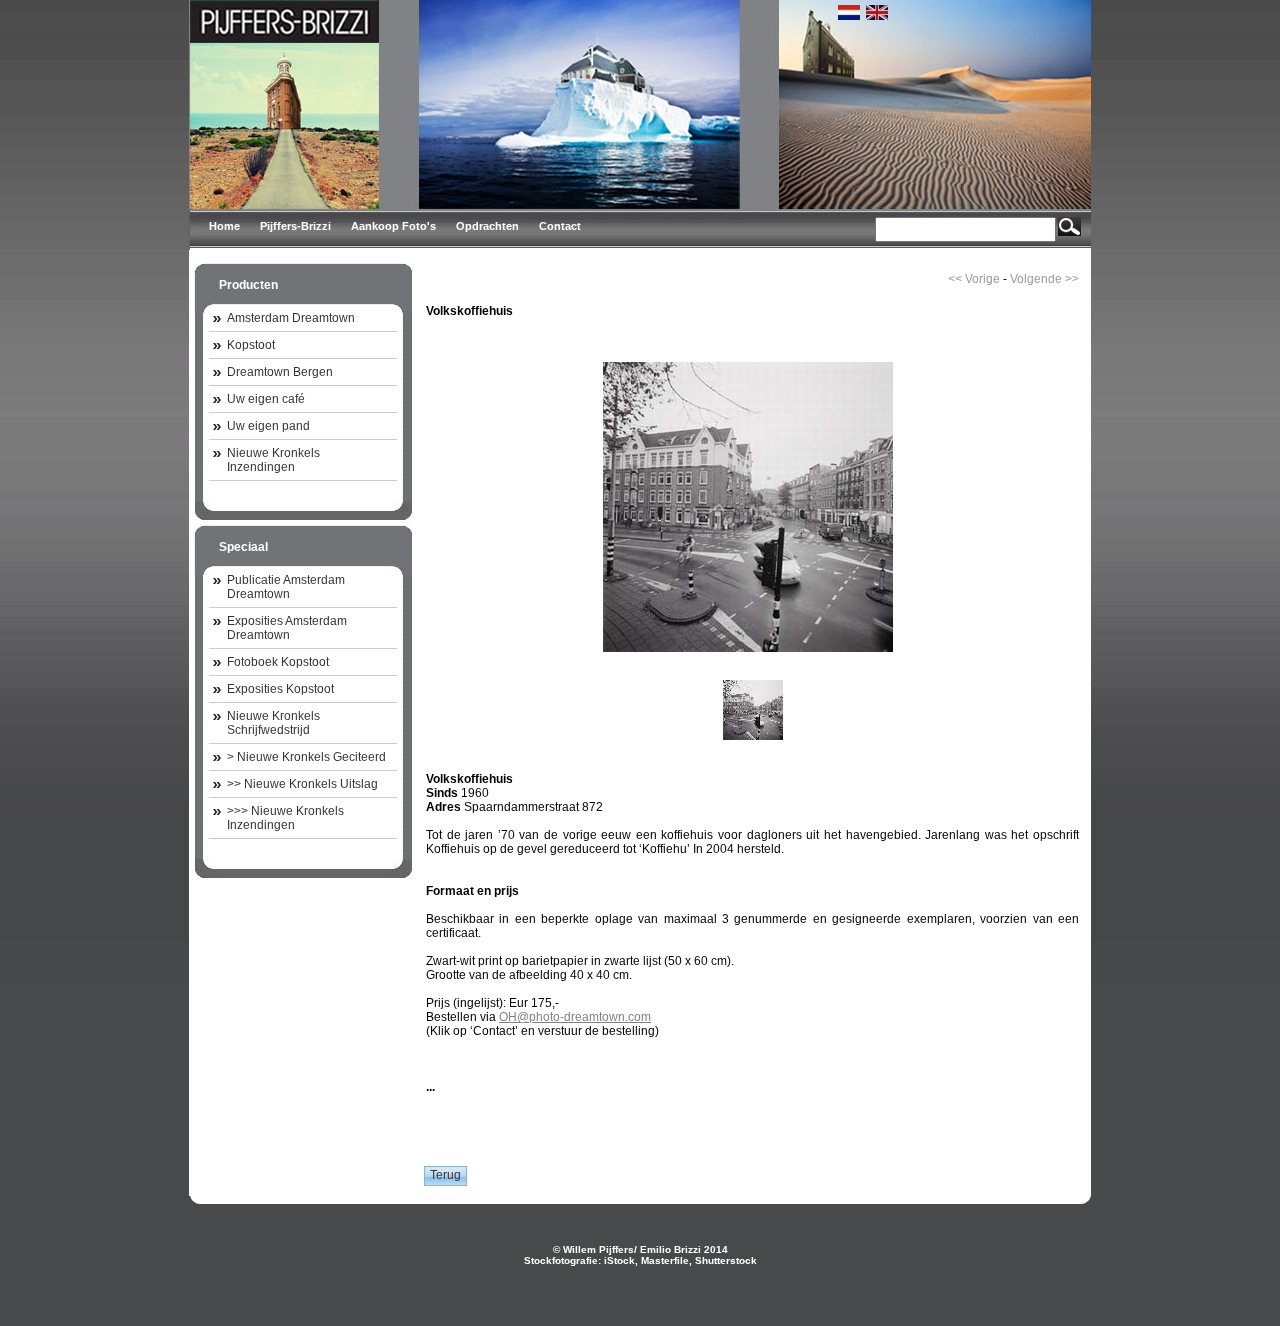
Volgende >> (1044, 279)
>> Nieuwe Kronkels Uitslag (302, 784)
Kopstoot (251, 345)
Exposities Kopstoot (280, 689)
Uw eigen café (266, 399)
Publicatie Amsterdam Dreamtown (286, 587)
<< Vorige (974, 279)
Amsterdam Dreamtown (291, 318)
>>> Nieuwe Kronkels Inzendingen (285, 818)
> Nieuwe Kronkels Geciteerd (306, 757)
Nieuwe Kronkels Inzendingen (273, 460)
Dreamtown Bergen (280, 372)
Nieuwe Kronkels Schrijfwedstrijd (273, 723)
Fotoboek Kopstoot (278, 662)
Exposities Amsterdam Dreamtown (287, 628)
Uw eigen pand (268, 426)
